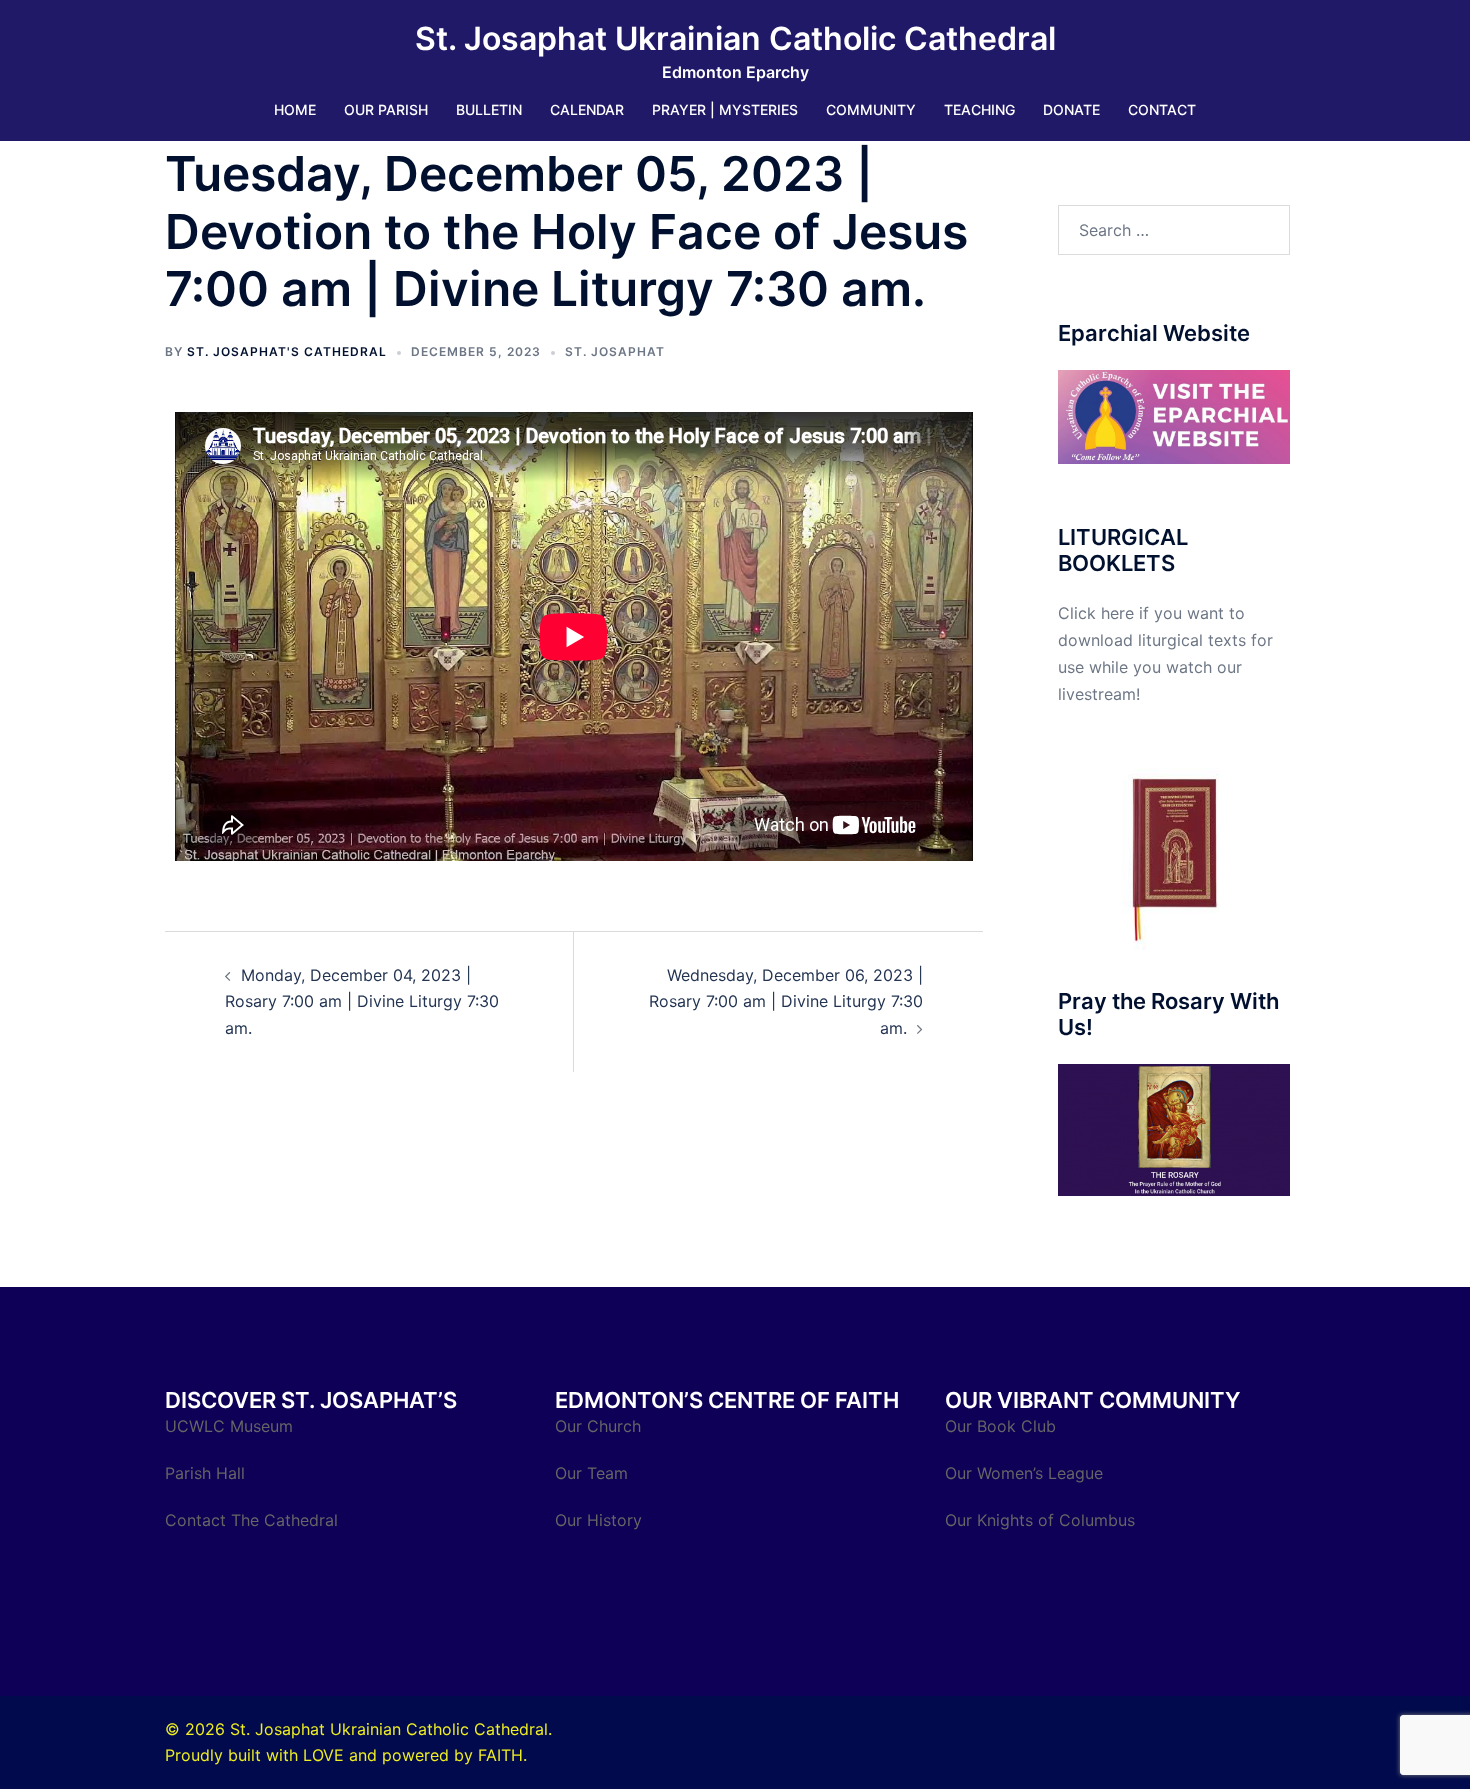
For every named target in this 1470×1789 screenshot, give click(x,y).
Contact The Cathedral (251, 1520)
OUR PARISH (386, 109)
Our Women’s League (1026, 1473)
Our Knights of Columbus (1042, 1520)
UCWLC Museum (231, 1426)
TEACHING (979, 109)
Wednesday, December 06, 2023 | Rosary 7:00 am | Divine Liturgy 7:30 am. (786, 1002)
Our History (598, 1520)
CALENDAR (587, 109)
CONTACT (1162, 109)
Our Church (598, 1426)
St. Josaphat (615, 351)
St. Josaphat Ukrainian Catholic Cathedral (735, 38)
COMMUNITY (871, 109)
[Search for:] (1174, 230)
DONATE (1071, 109)
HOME (295, 109)
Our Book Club (1000, 1426)
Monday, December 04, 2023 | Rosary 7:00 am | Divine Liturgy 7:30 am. (362, 1002)
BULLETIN (489, 109)
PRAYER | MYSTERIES (725, 109)
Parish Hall (207, 1473)
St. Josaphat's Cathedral (287, 351)
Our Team (591, 1473)
